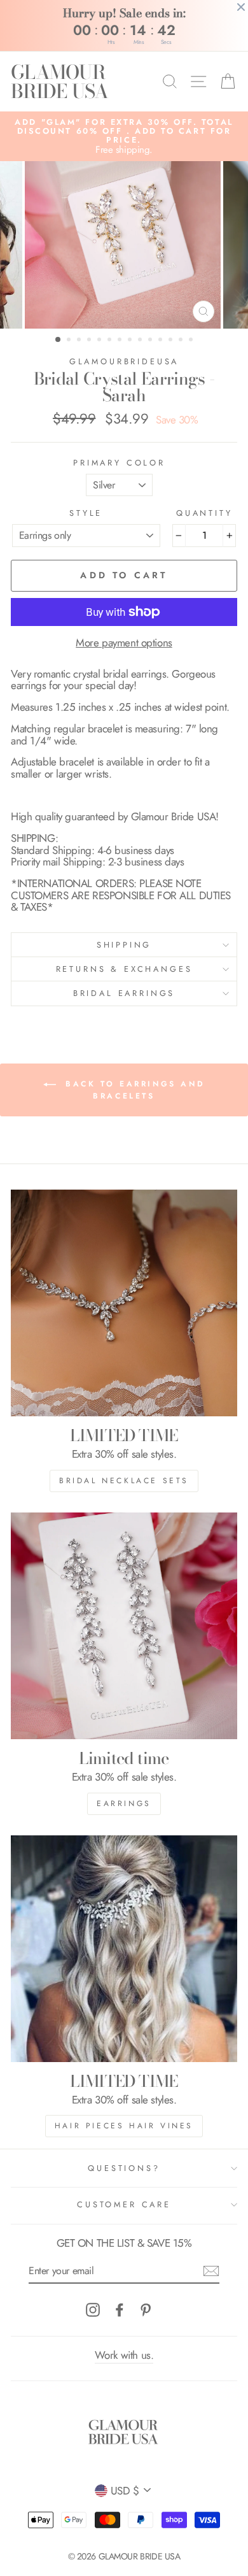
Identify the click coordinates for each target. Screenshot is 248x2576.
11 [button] (162, 341)
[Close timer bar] (241, 7)
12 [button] (172, 341)
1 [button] (59, 340)
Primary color (119, 463)
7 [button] (121, 341)
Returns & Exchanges (124, 969)
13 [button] (182, 341)
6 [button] (111, 341)
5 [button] (100, 341)
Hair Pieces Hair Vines (124, 2126)
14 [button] (192, 341)
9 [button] (141, 341)
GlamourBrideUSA (124, 361)
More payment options (124, 643)
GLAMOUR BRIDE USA (59, 82)
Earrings (124, 1804)
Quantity (204, 513)
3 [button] (80, 341)
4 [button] (90, 341)
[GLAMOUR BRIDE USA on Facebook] (120, 2310)
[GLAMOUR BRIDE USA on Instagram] (93, 2310)
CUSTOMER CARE (124, 2204)
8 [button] (131, 341)
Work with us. (124, 2355)
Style (86, 513)
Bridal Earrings (124, 993)
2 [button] (70, 341)
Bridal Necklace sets (124, 1481)
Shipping (124, 945)
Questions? (124, 2168)
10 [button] (151, 341)
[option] (124, 137)
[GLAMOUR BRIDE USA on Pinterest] (146, 2310)
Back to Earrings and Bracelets (133, 1090)
